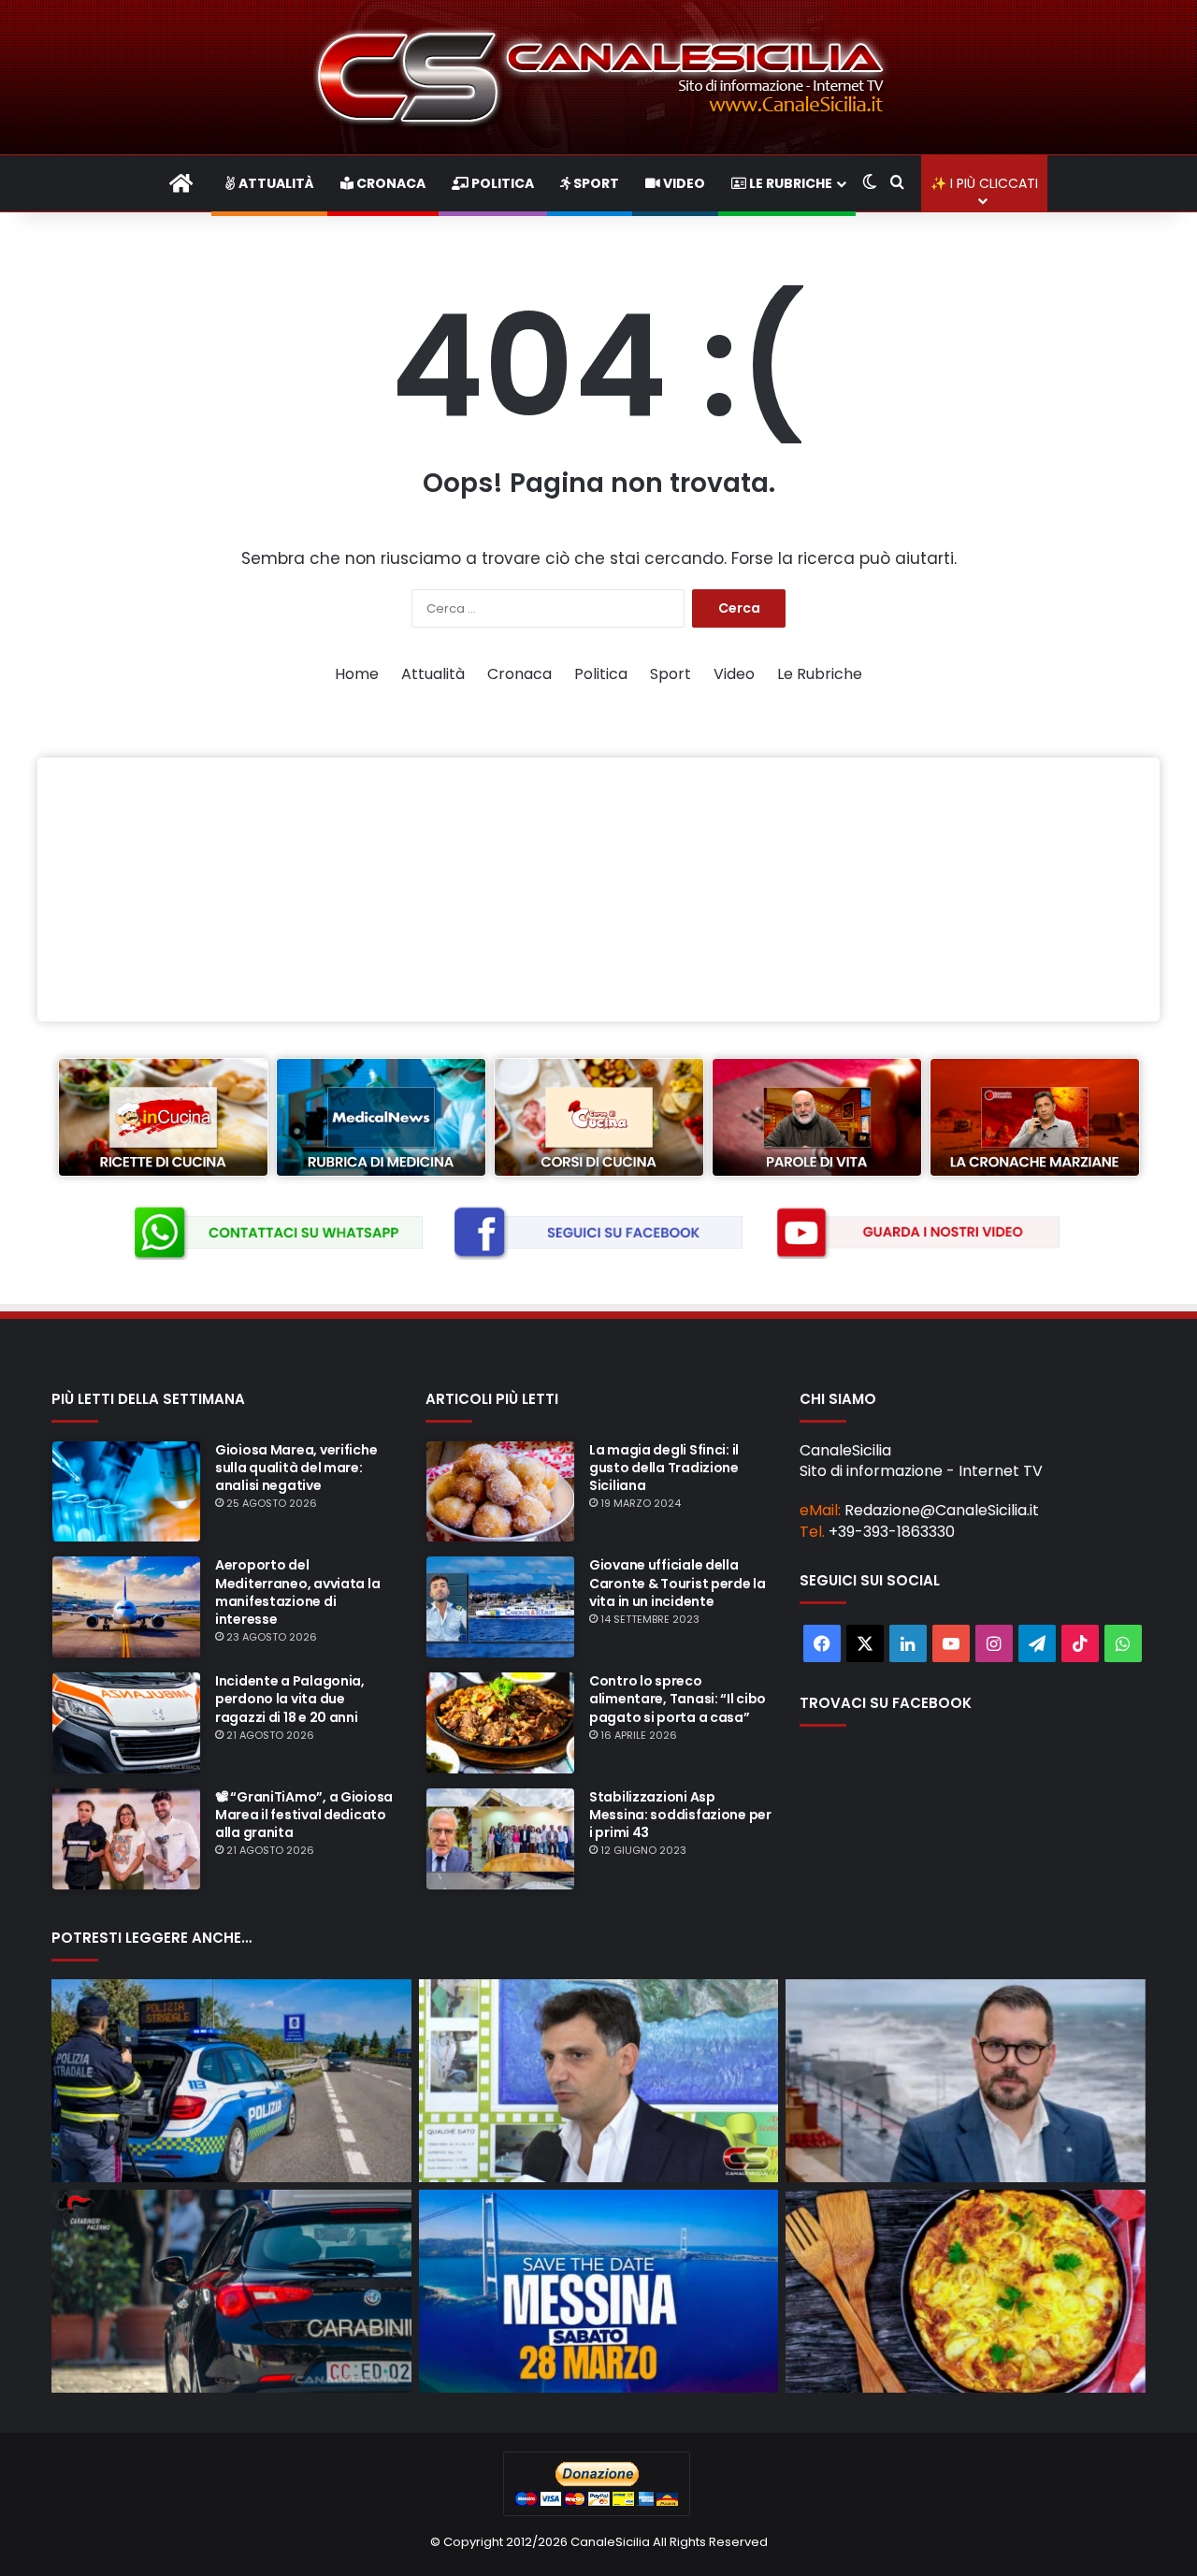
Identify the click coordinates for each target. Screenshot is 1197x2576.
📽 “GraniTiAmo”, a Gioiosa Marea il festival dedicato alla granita (304, 1815)
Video (683, 183)
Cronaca (389, 183)
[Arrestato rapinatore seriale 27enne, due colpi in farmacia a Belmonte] (231, 2291)
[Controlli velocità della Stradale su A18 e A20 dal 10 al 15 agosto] (231, 2081)
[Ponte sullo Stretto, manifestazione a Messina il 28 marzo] (599, 2291)
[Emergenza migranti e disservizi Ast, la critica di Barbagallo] (599, 2081)
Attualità (275, 183)
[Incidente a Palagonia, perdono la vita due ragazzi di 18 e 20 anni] (126, 1723)
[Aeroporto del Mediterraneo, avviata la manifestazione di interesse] (126, 1607)
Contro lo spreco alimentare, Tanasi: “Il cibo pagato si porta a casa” (678, 1699)
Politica (501, 183)
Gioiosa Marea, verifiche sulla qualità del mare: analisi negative (296, 1468)
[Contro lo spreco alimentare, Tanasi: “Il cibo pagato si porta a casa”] (500, 1723)
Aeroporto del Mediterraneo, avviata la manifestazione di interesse (297, 1592)
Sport (595, 183)
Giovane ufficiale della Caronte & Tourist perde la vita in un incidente (678, 1583)
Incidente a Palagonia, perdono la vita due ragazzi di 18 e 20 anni (290, 1699)
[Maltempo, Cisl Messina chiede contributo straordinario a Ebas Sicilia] (966, 2081)
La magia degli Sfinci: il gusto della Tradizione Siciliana (664, 1468)
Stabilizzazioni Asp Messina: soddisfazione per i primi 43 (680, 1815)
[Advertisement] (598, 890)
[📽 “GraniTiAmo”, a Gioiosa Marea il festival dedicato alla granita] (126, 1839)
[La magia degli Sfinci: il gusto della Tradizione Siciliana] (500, 1492)
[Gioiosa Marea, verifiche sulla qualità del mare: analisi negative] (126, 1492)
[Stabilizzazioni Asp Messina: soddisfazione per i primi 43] (500, 1839)
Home (357, 674)
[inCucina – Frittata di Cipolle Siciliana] (966, 2291)
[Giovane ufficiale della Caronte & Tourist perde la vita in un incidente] (500, 1607)
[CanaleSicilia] (598, 77)
